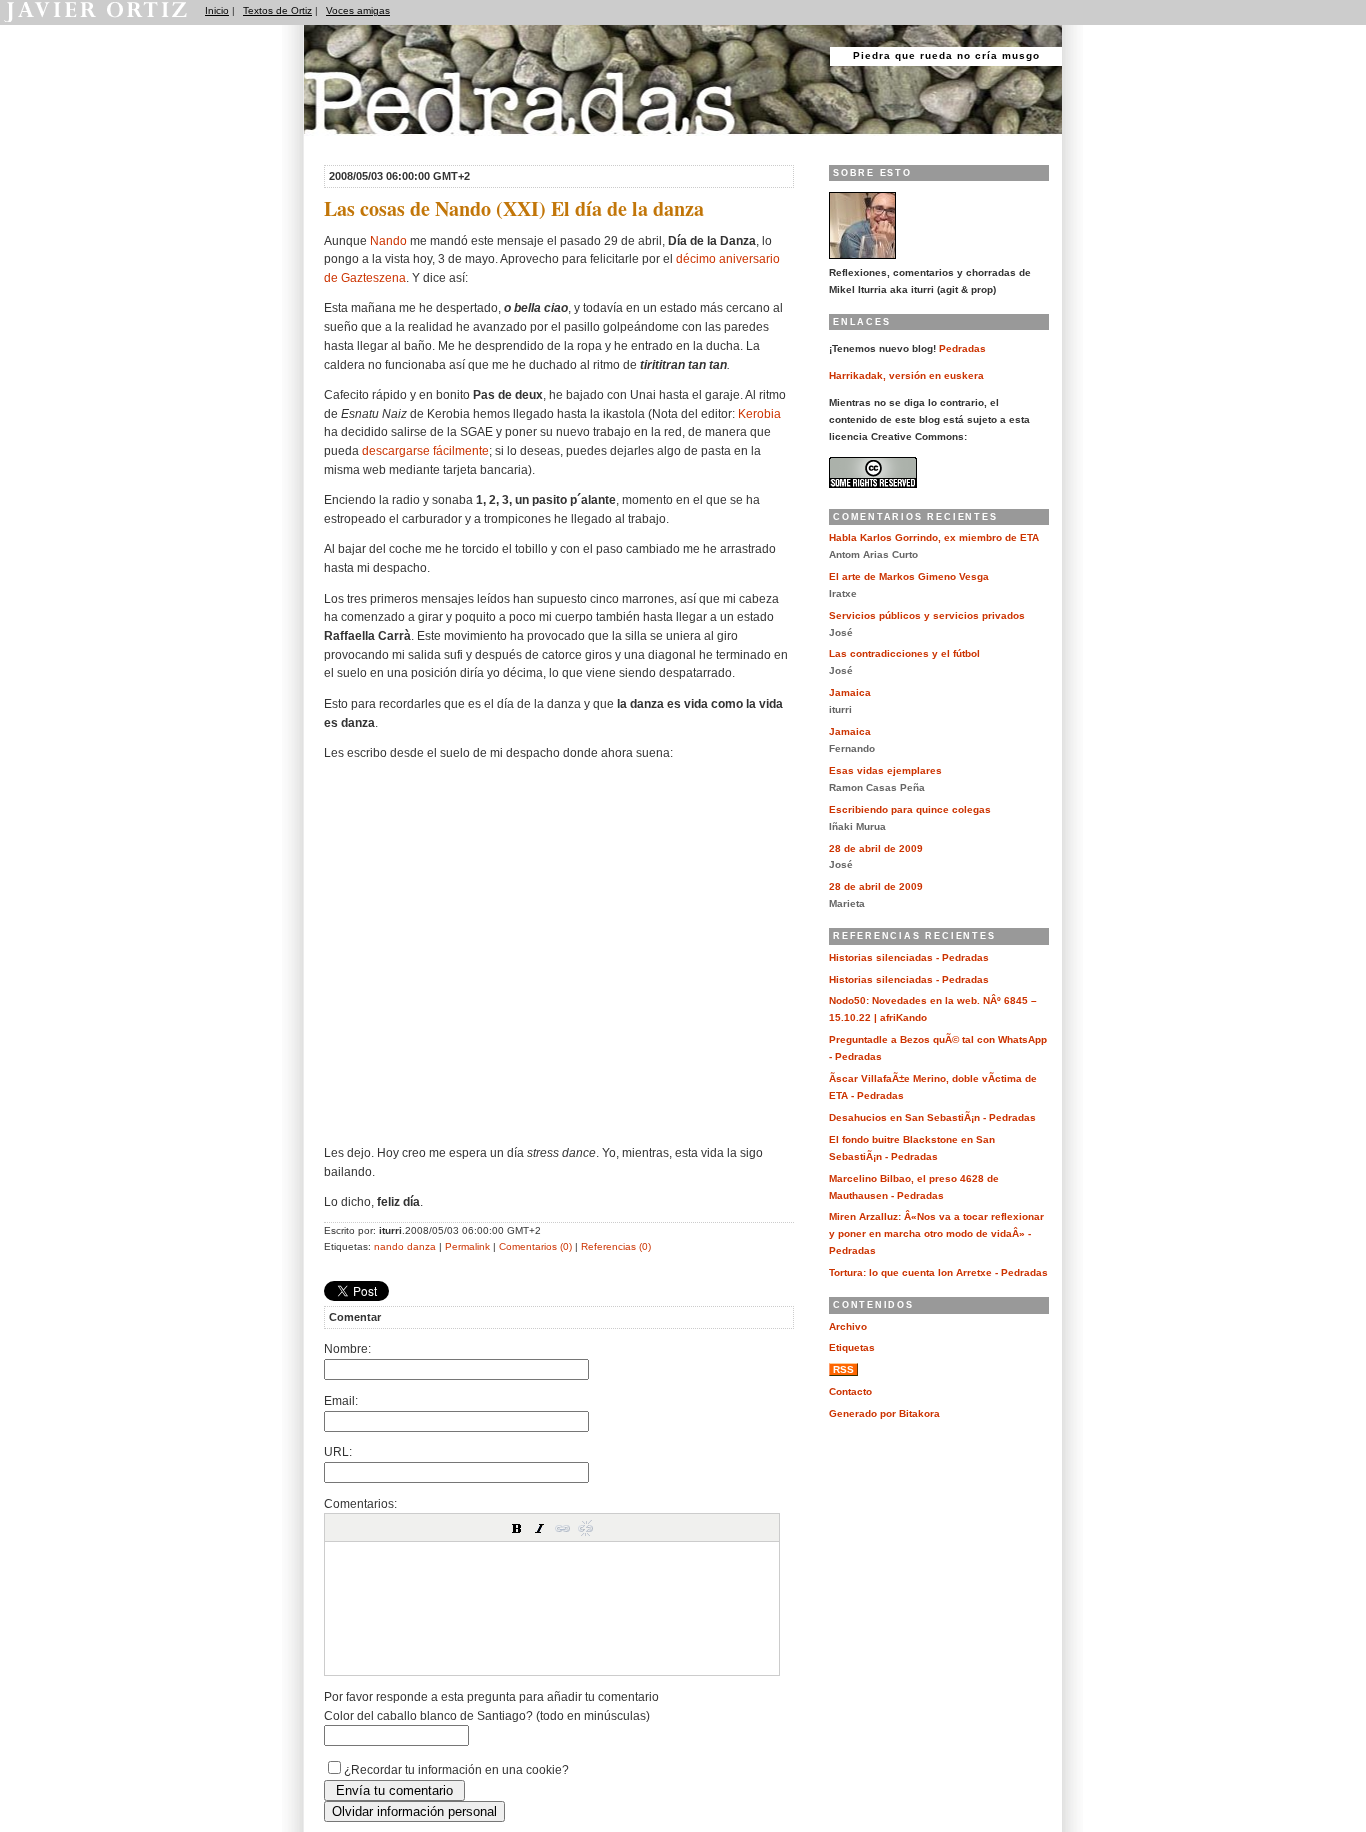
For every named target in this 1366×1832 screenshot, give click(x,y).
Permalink (467, 1246)
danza (421, 1246)
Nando (388, 240)
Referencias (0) (616, 1246)
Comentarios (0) (535, 1246)
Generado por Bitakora (884, 1413)
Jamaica (850, 692)
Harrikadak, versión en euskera (906, 375)
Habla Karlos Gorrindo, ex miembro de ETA (934, 537)
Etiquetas (852, 1347)
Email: (341, 1400)
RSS (843, 1369)
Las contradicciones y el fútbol (904, 653)
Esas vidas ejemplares (885, 770)
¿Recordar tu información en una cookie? (456, 1769)
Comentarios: (360, 1503)
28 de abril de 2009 (876, 848)
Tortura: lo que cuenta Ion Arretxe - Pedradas (938, 1272)
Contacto (850, 1391)
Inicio (217, 10)
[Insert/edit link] (563, 1528)
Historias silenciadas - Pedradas (909, 957)
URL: (338, 1451)
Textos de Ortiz (277, 10)
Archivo (848, 1326)
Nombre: (347, 1348)
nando (389, 1246)
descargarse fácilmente (425, 450)
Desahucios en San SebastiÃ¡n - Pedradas (932, 1117)
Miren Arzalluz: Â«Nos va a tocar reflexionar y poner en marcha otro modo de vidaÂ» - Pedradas (936, 1233)
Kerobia (759, 413)
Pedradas (342, 142)
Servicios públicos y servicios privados (927, 615)
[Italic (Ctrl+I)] (540, 1528)
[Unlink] (586, 1528)
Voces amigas (358, 10)
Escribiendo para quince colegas (910, 809)
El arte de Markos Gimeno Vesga (909, 576)
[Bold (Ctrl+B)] (517, 1528)
